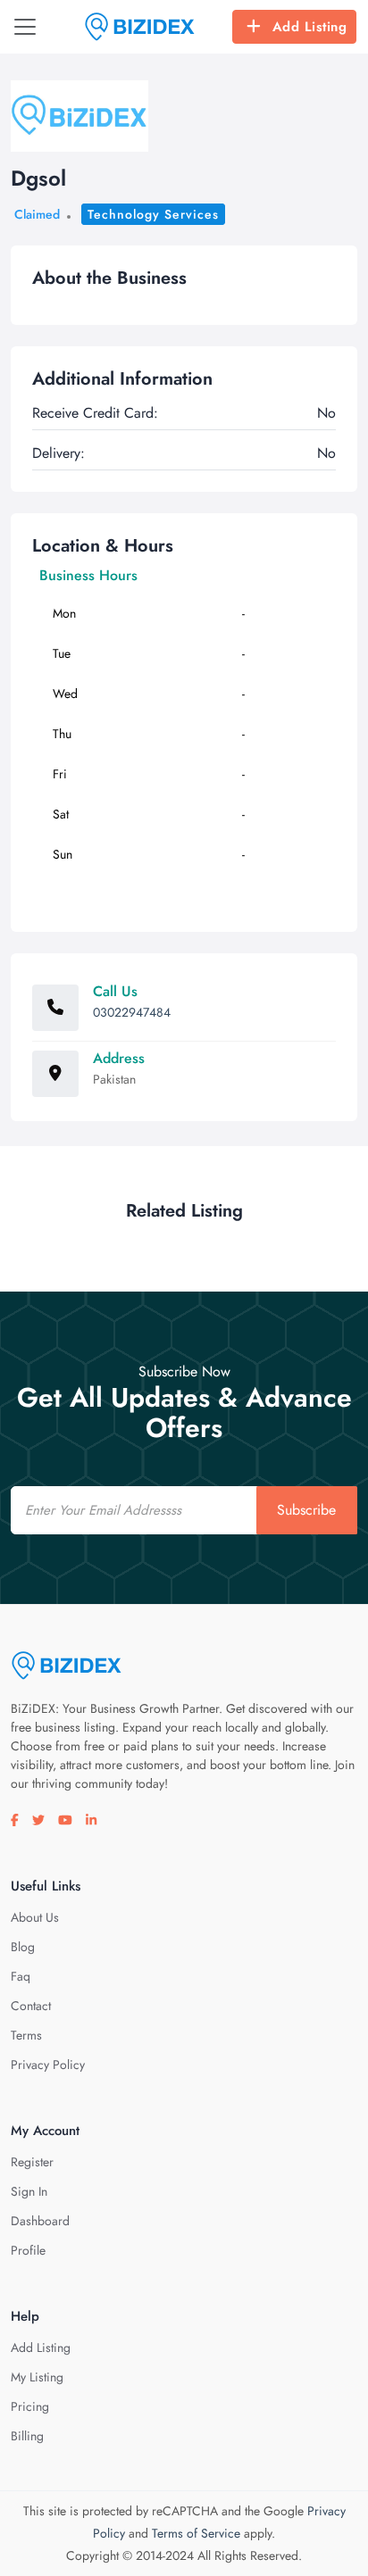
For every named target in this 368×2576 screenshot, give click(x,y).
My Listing (37, 2377)
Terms (26, 2035)
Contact (31, 2006)
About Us (35, 1917)
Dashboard (40, 2221)
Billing (27, 2436)
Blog (23, 1947)
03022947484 (132, 1012)
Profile (28, 2250)
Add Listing (310, 27)
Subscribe (306, 1510)
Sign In (29, 2191)
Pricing (30, 2406)
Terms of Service (196, 2533)
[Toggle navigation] (25, 27)
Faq (21, 1976)
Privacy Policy (48, 2065)
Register (32, 2162)
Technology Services (153, 214)
